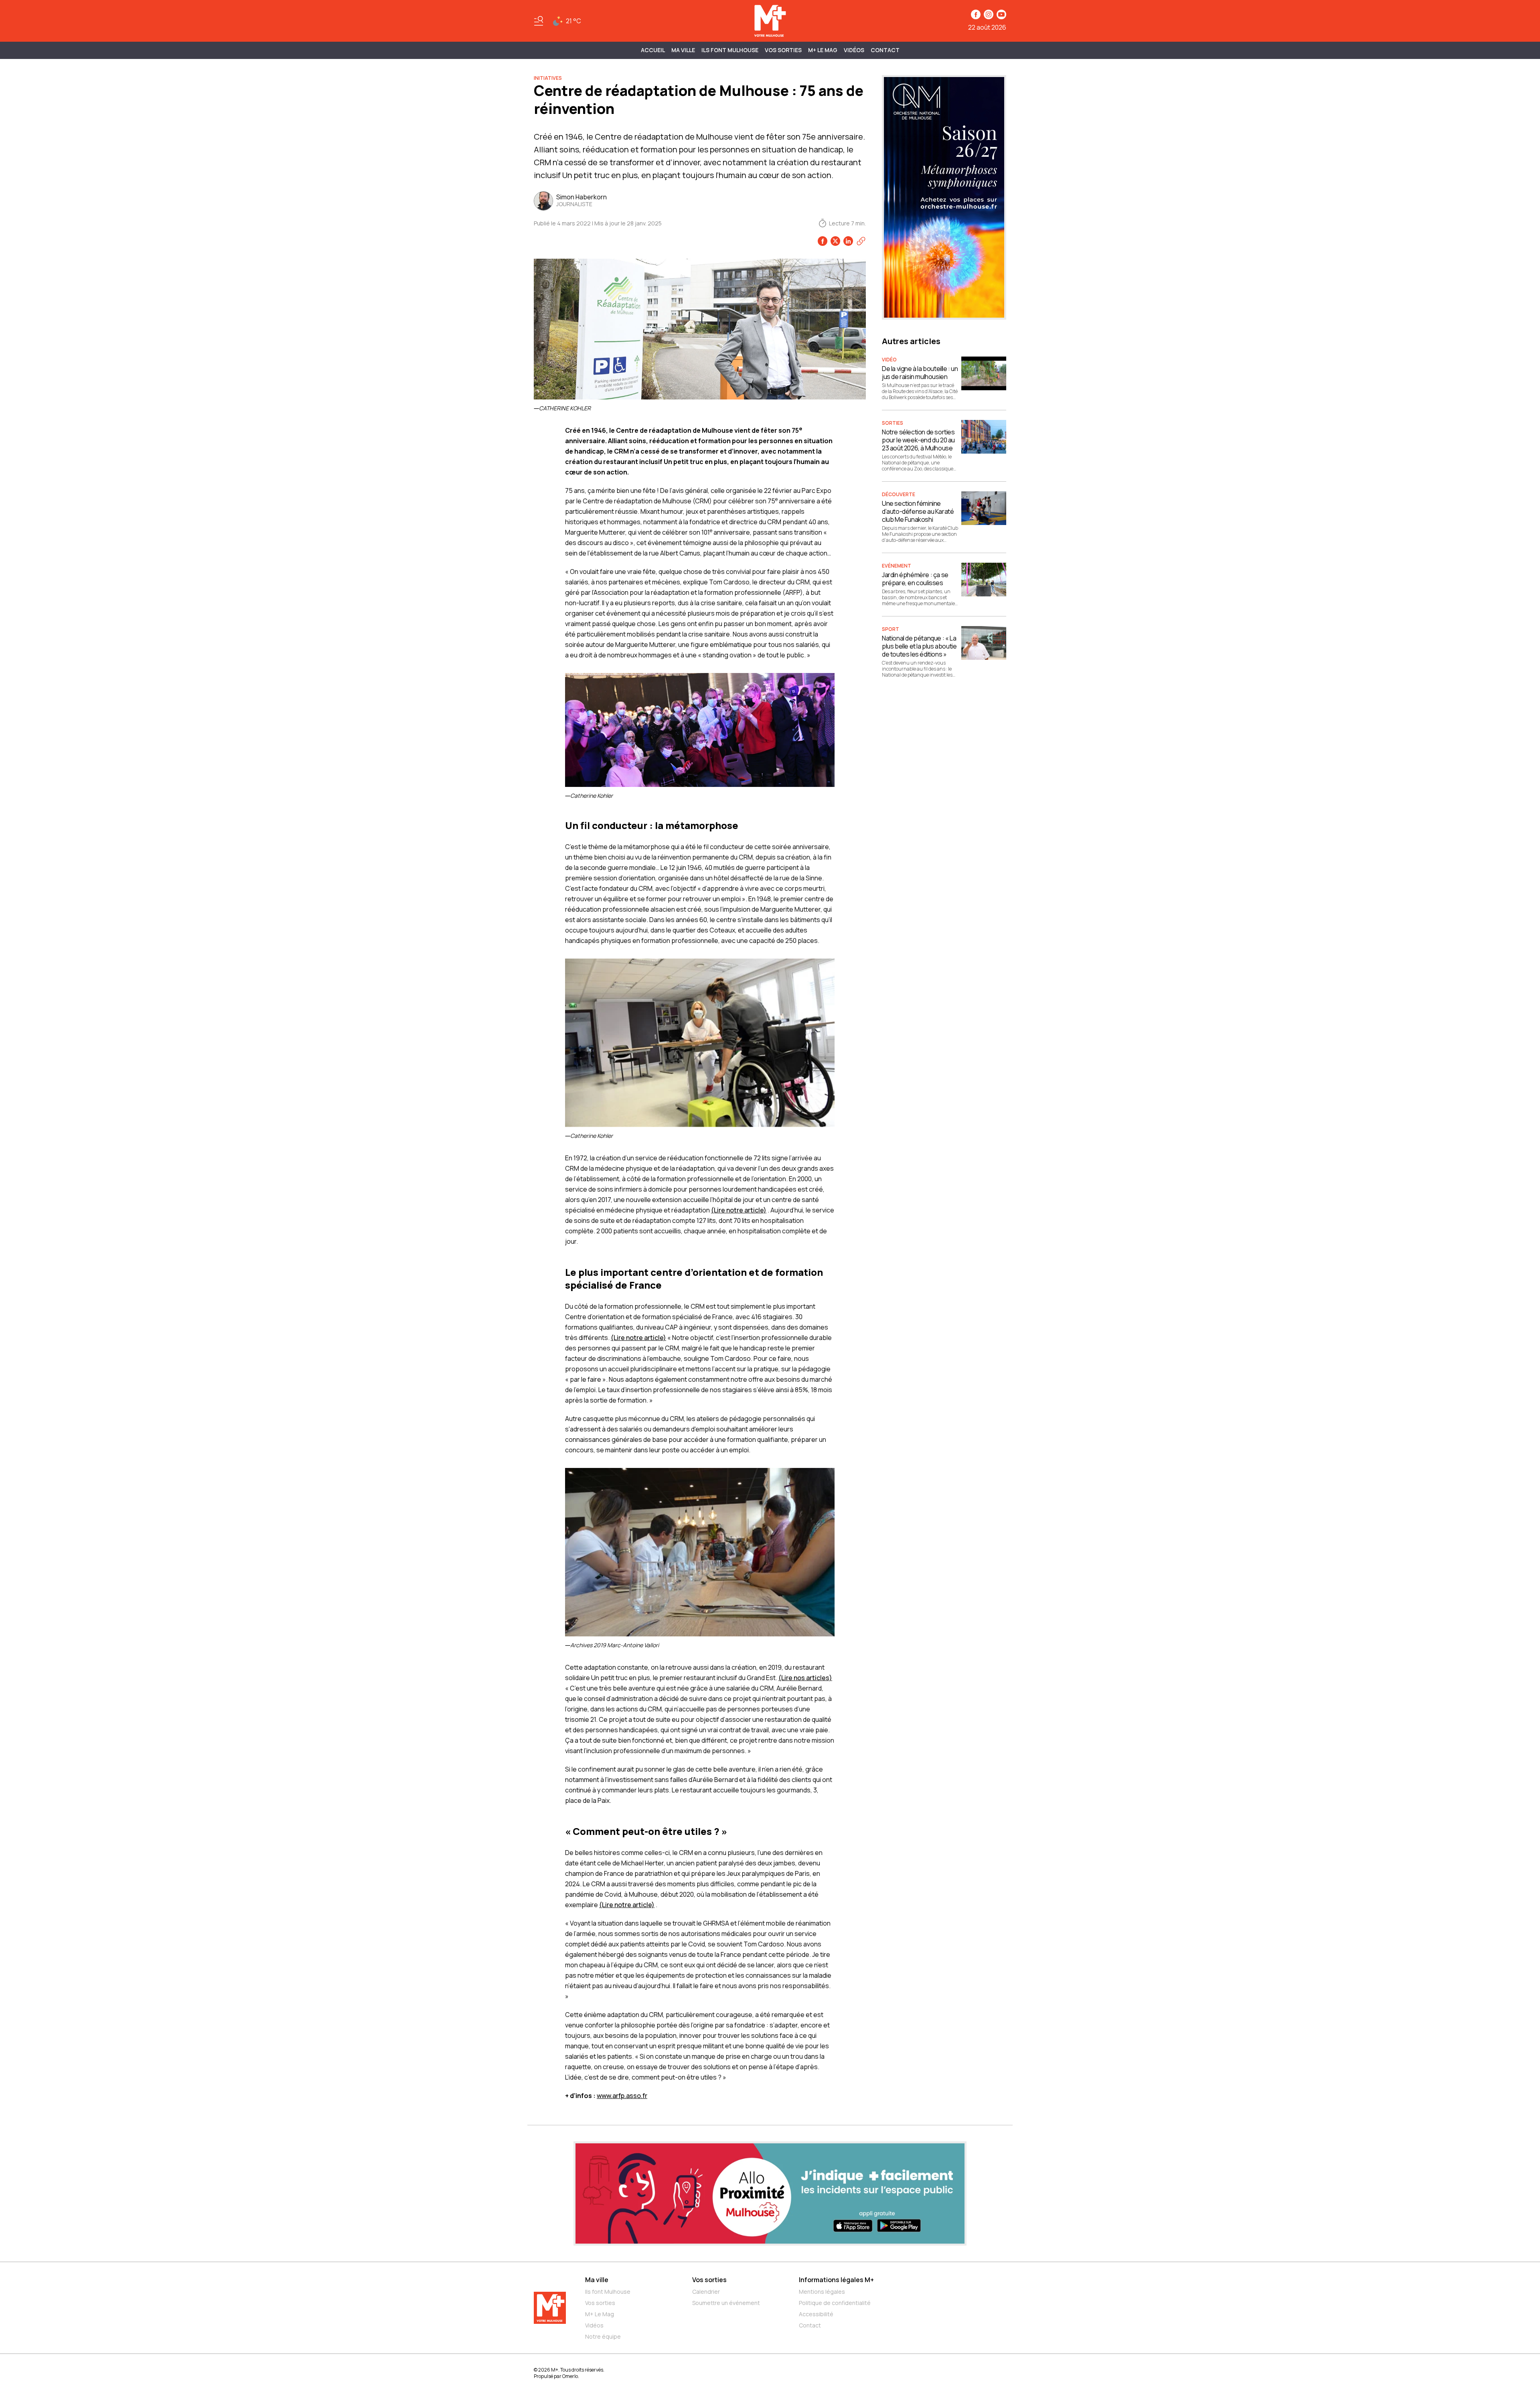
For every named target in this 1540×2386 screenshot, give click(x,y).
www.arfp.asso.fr (622, 2096)
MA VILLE (683, 50)
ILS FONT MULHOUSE (730, 50)
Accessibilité (816, 2314)
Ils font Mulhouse (608, 2292)
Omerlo (570, 2376)
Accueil (653, 50)
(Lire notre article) (739, 1210)
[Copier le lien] (861, 241)
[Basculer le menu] (539, 21)
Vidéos (854, 50)
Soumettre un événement (726, 2303)
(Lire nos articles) (805, 1678)
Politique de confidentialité (835, 2303)
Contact (885, 50)
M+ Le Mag (823, 50)
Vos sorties (783, 50)
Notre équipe (603, 2336)
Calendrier (706, 2292)
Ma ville (597, 2280)
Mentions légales (822, 2292)
